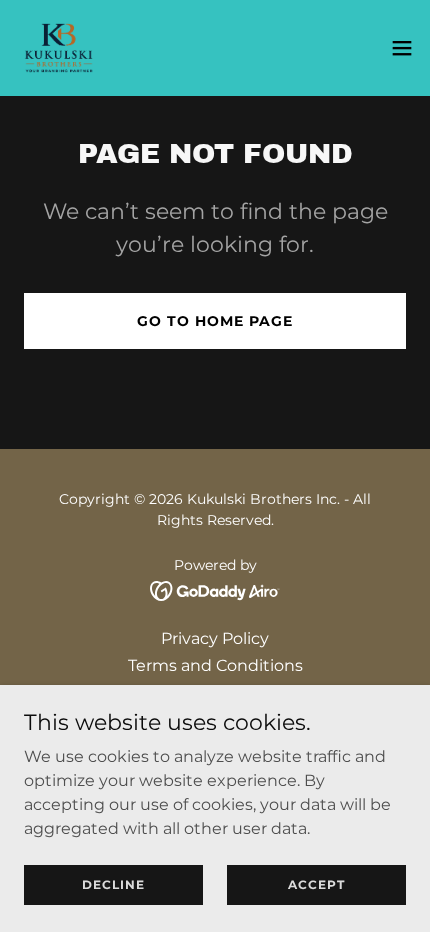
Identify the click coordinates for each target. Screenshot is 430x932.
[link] (58, 48)
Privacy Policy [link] (215, 638)
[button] (402, 48)
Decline (113, 884)
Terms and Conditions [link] (215, 665)
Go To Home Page (215, 321)
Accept (316, 884)
